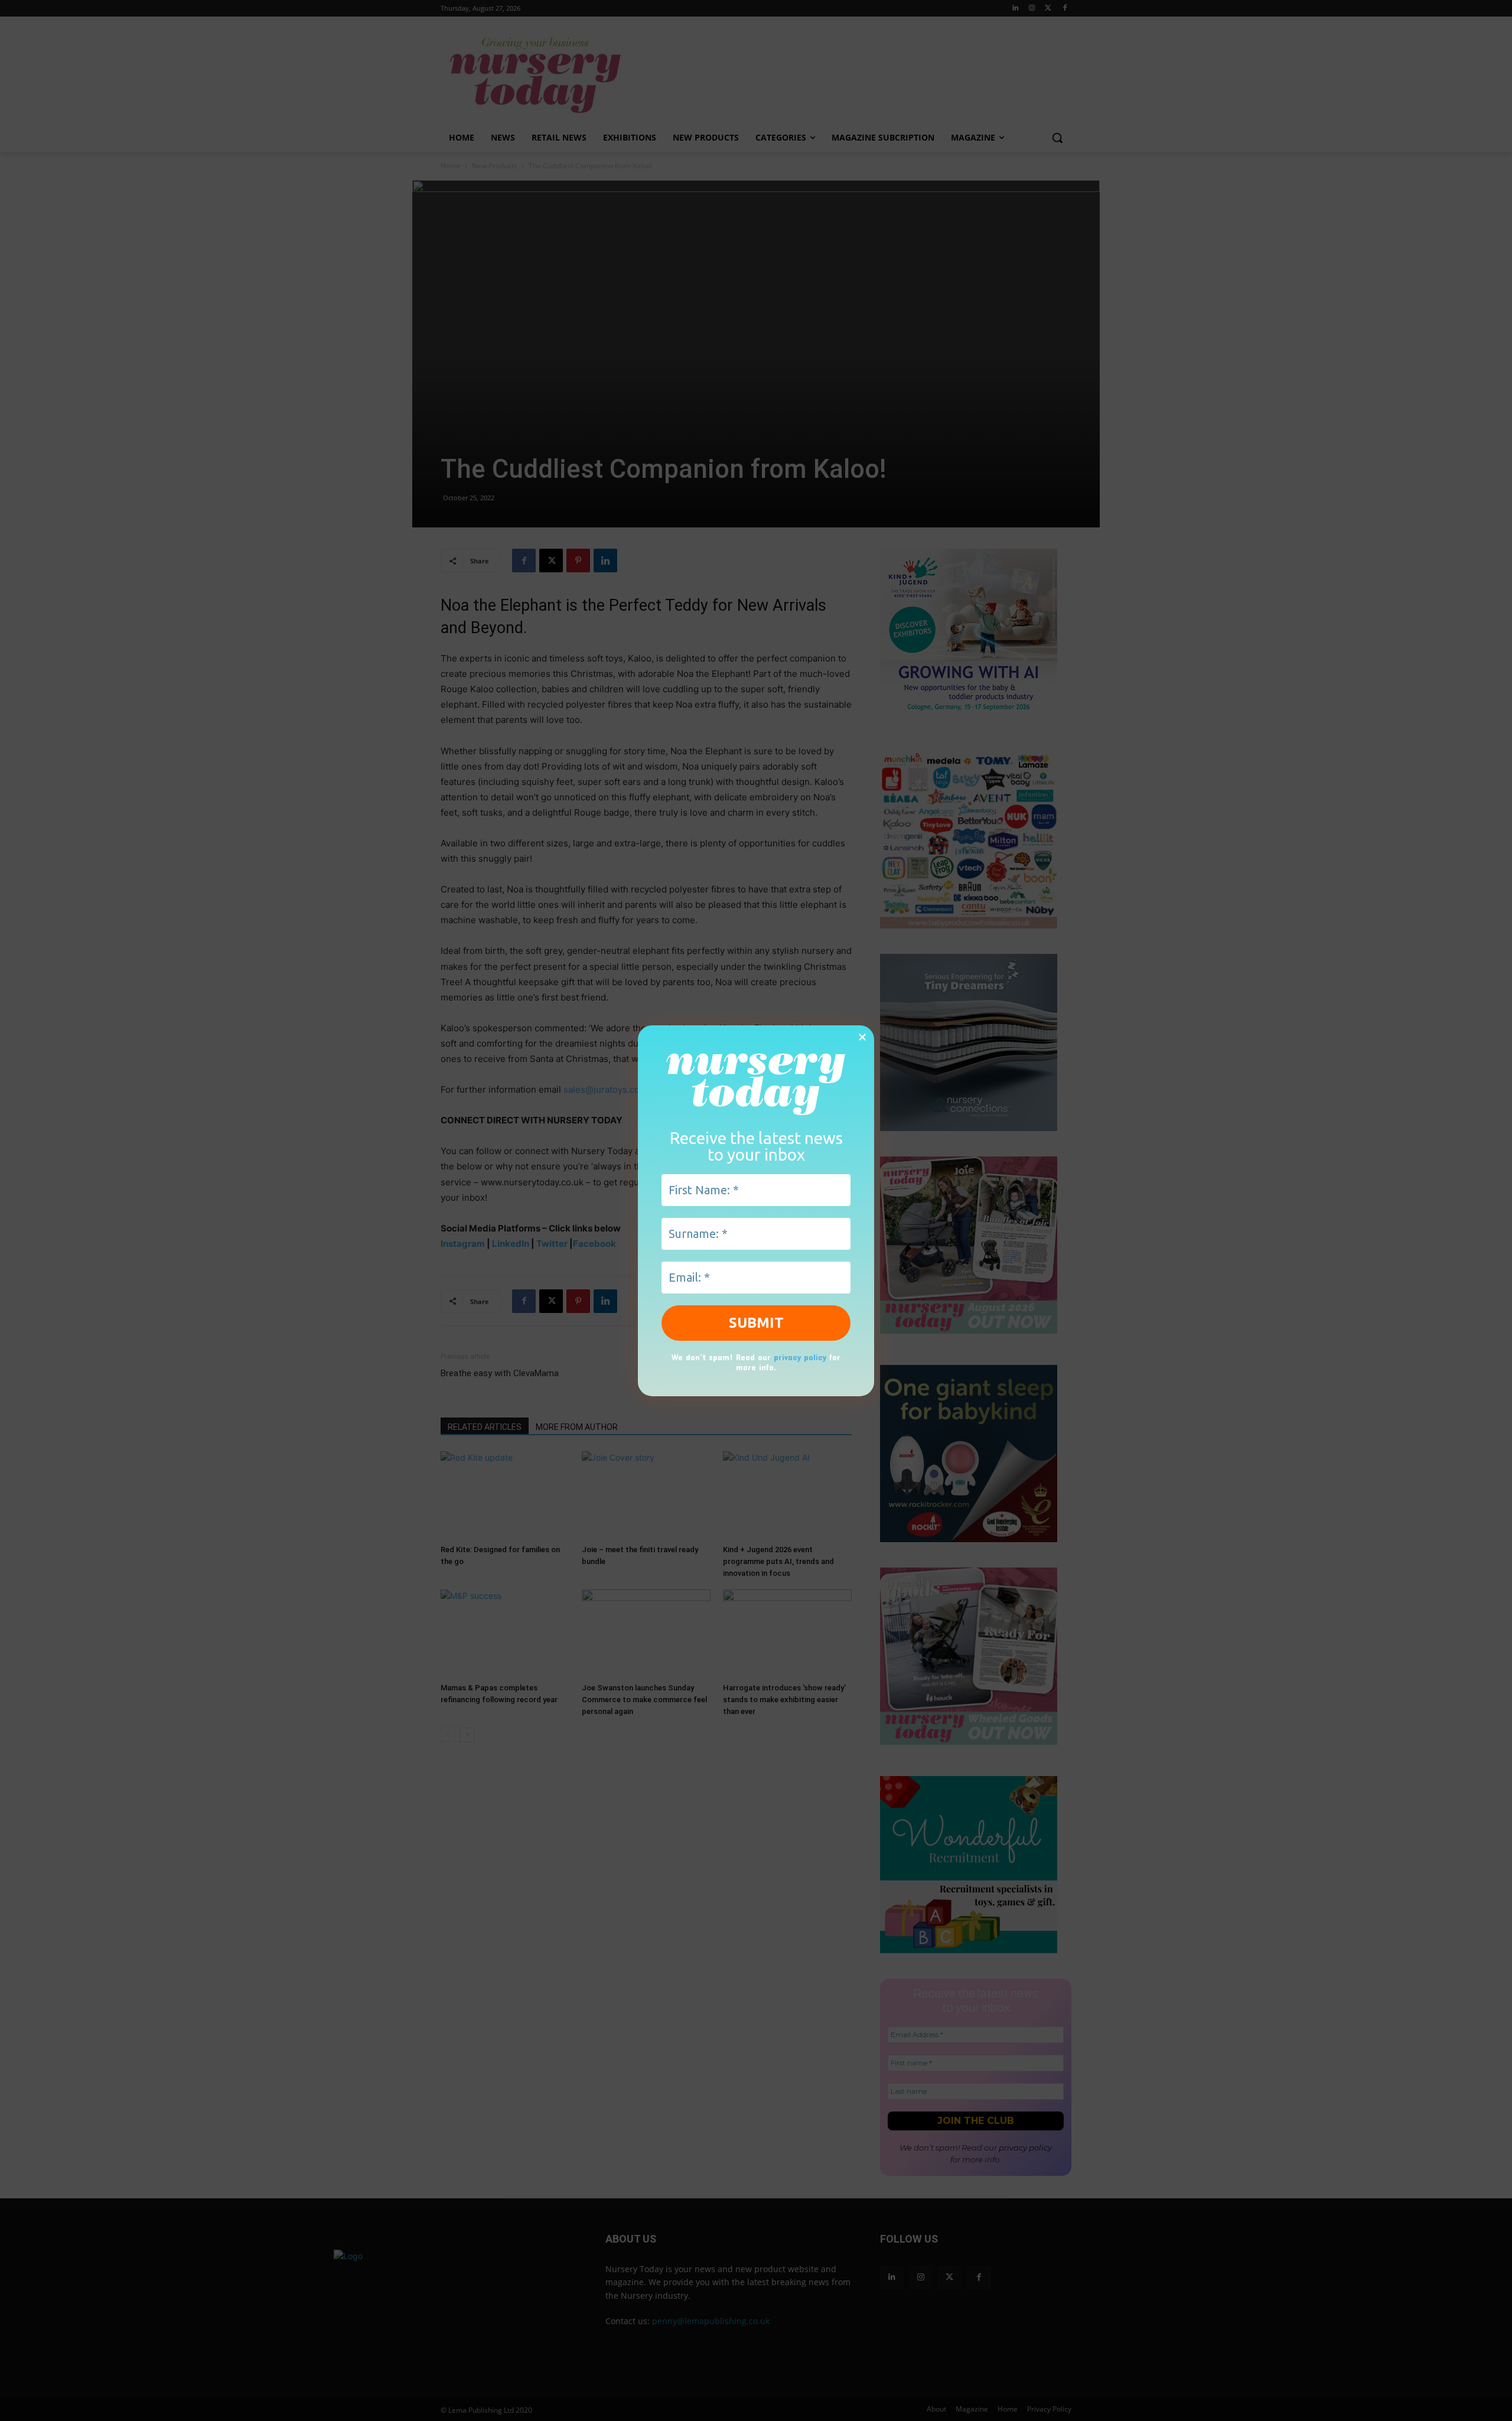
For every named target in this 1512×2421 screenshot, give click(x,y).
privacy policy (800, 1357)
